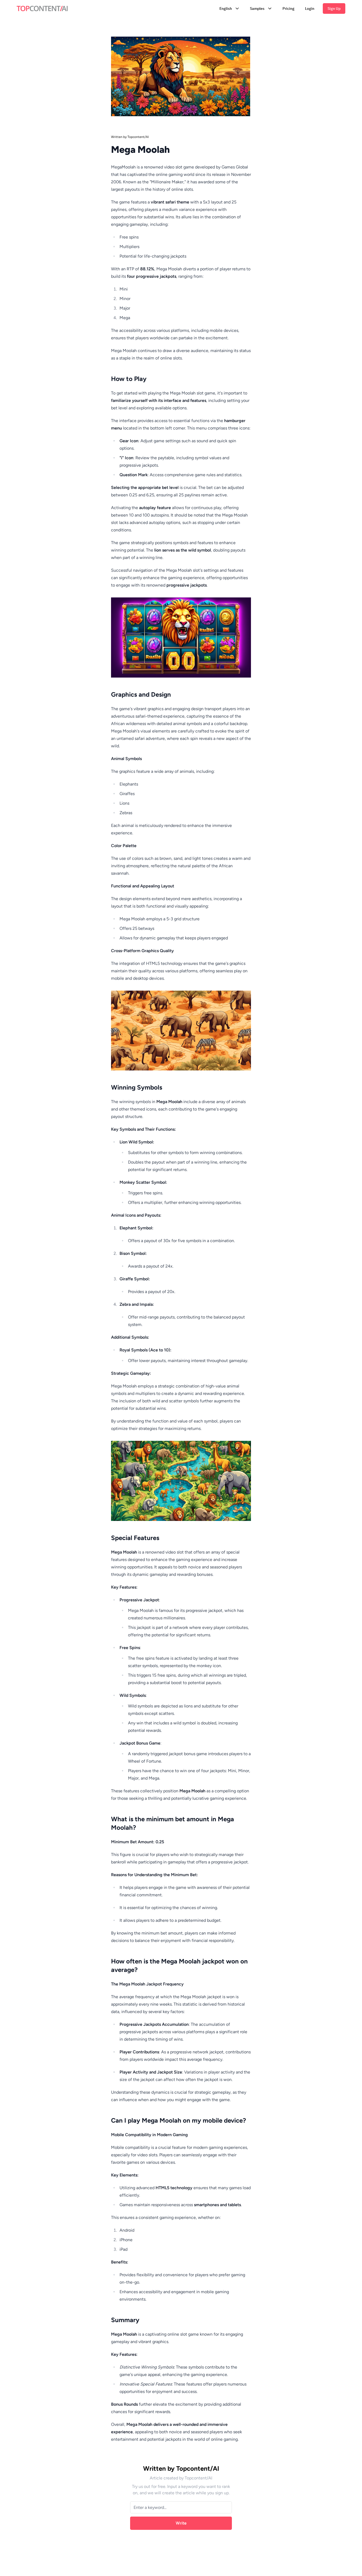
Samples (257, 8)
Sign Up (334, 8)
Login (310, 8)
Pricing (288, 8)
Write (181, 2523)
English (226, 8)
